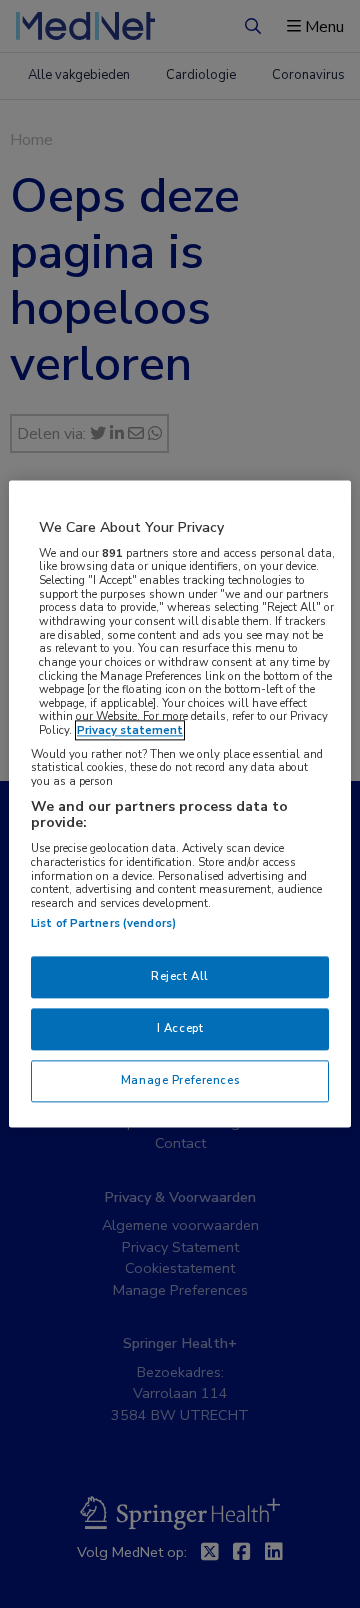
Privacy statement (130, 731)
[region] (180, 803)
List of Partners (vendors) (103, 924)
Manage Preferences (180, 1081)
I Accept (180, 1029)
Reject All (180, 977)
